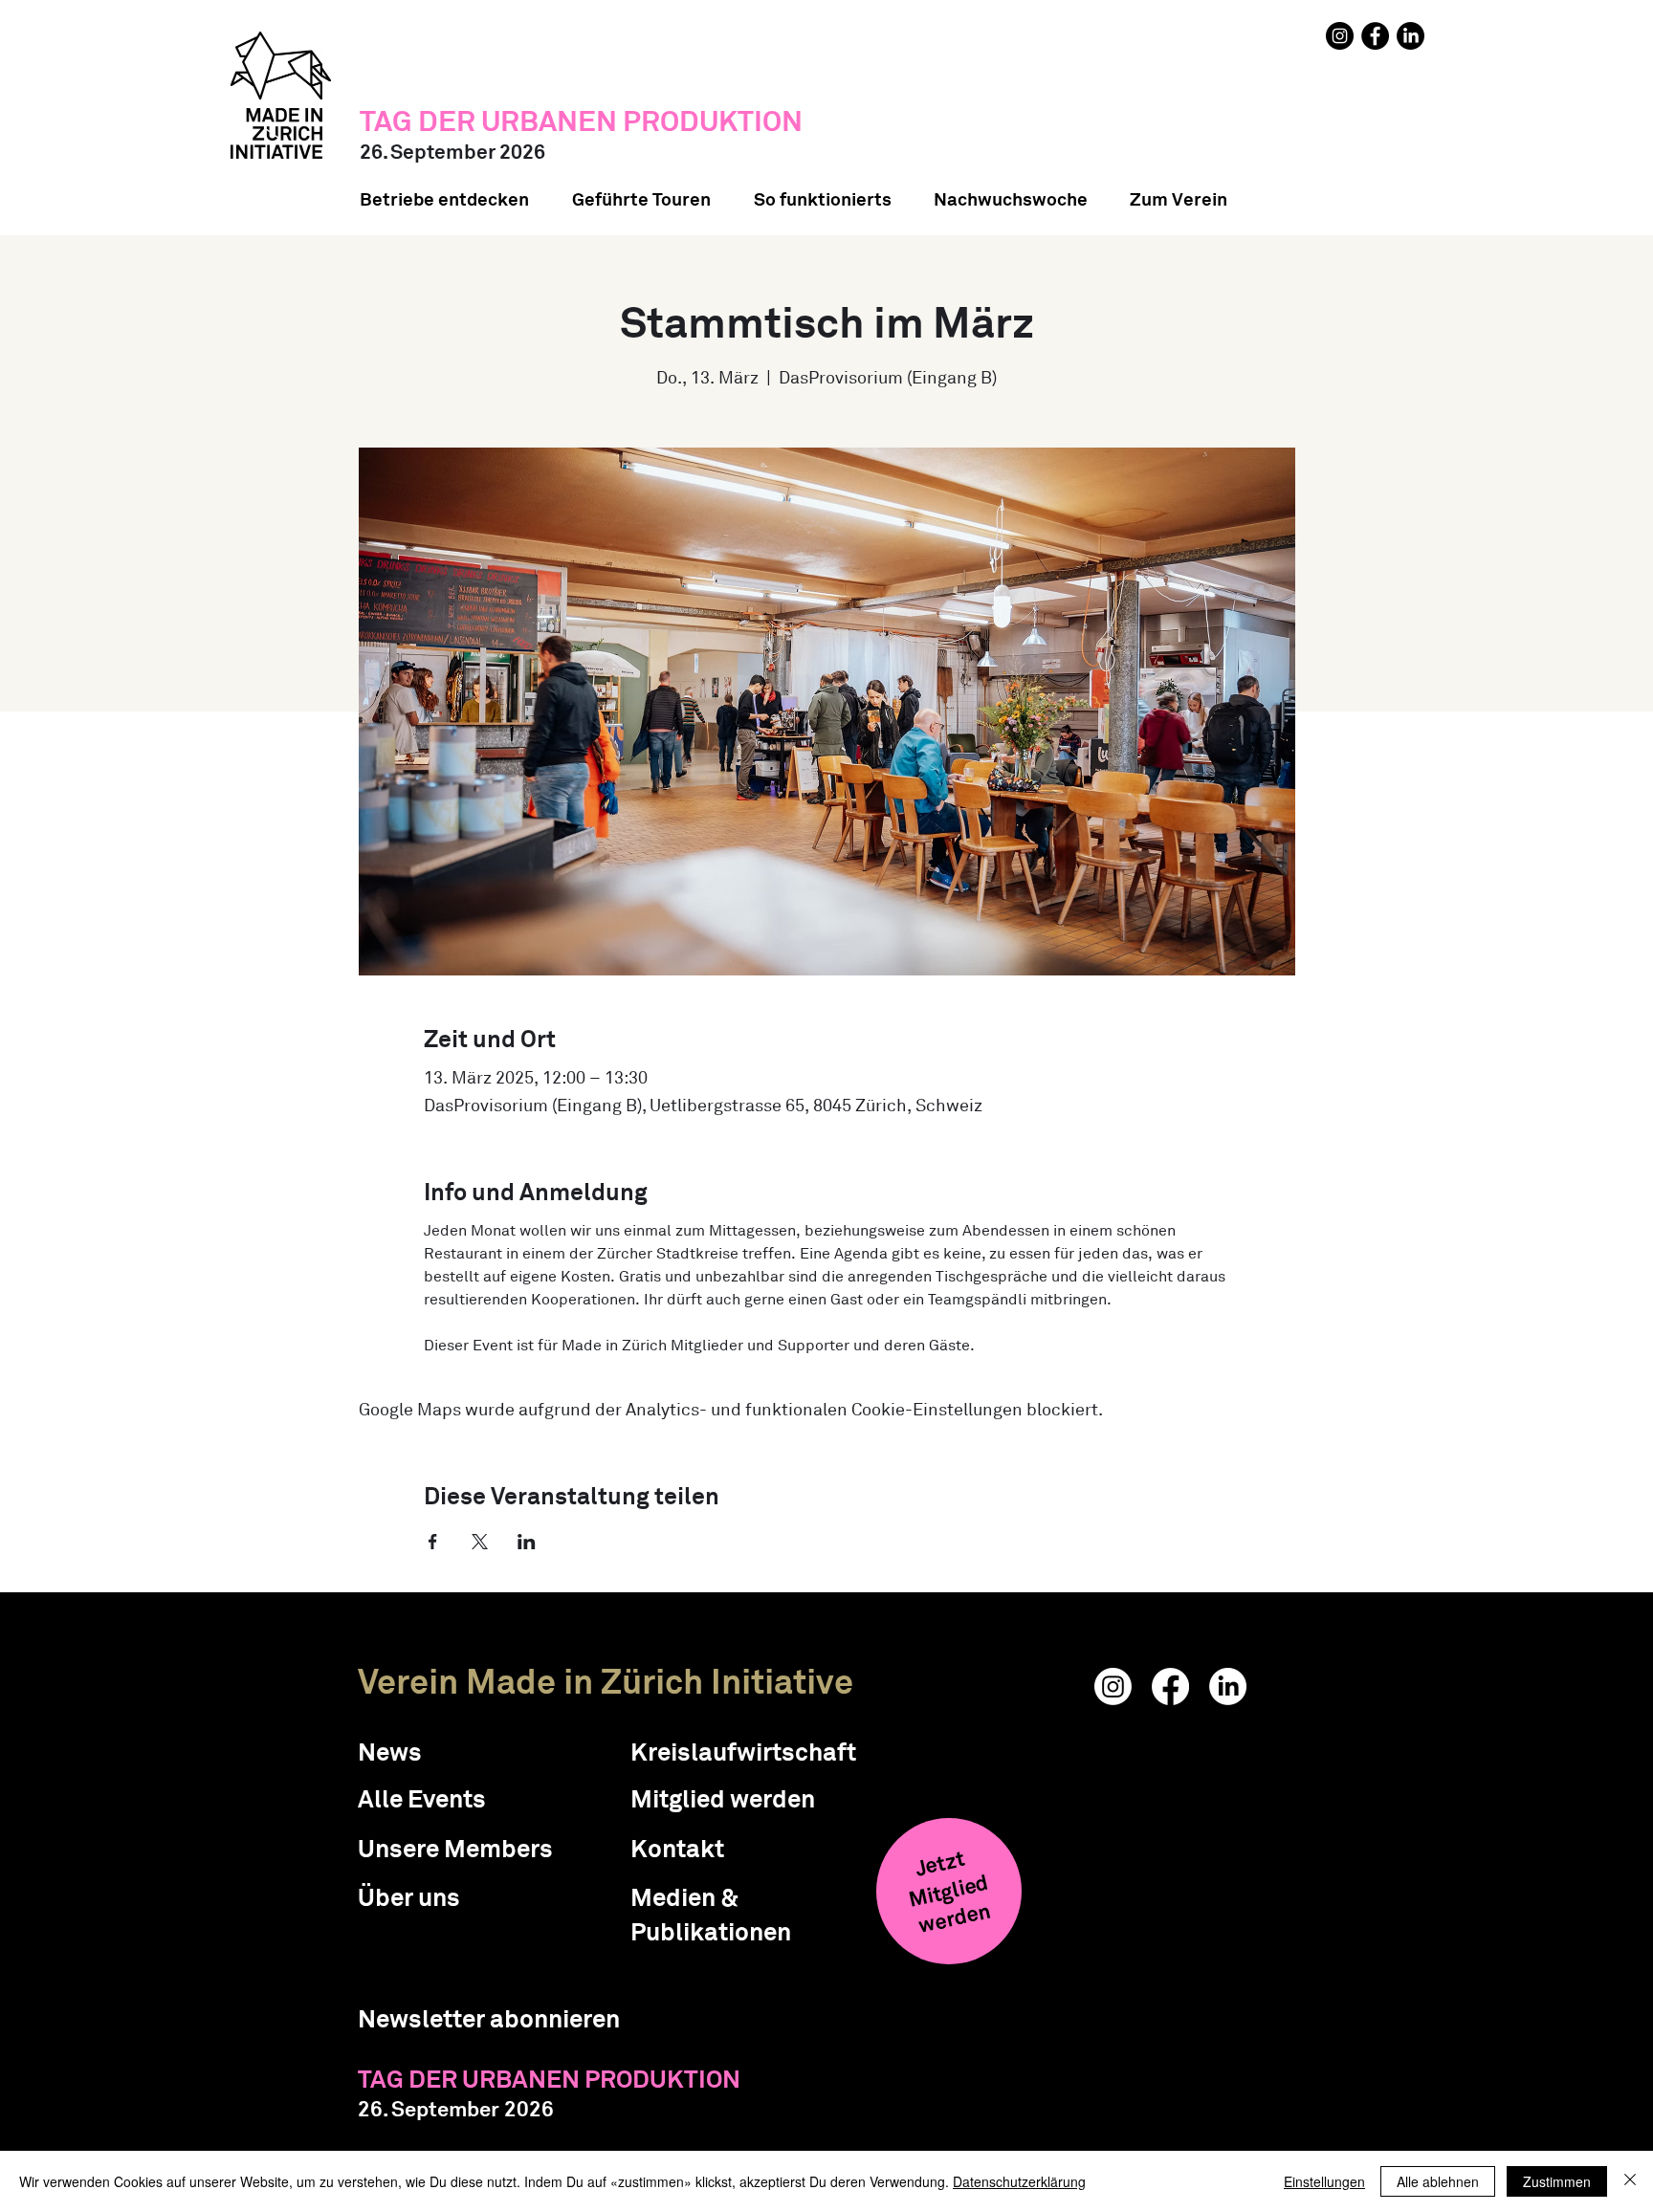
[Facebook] (1375, 36)
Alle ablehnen (1438, 2181)
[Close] (1630, 2181)
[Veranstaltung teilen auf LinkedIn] (527, 1542)
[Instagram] (1340, 36)
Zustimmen (1557, 2181)
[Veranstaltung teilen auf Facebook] (433, 1542)
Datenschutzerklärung (1019, 2181)
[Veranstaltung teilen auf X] (480, 1542)
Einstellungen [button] (1324, 2181)
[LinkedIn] (1411, 36)
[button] (489, 2019)
